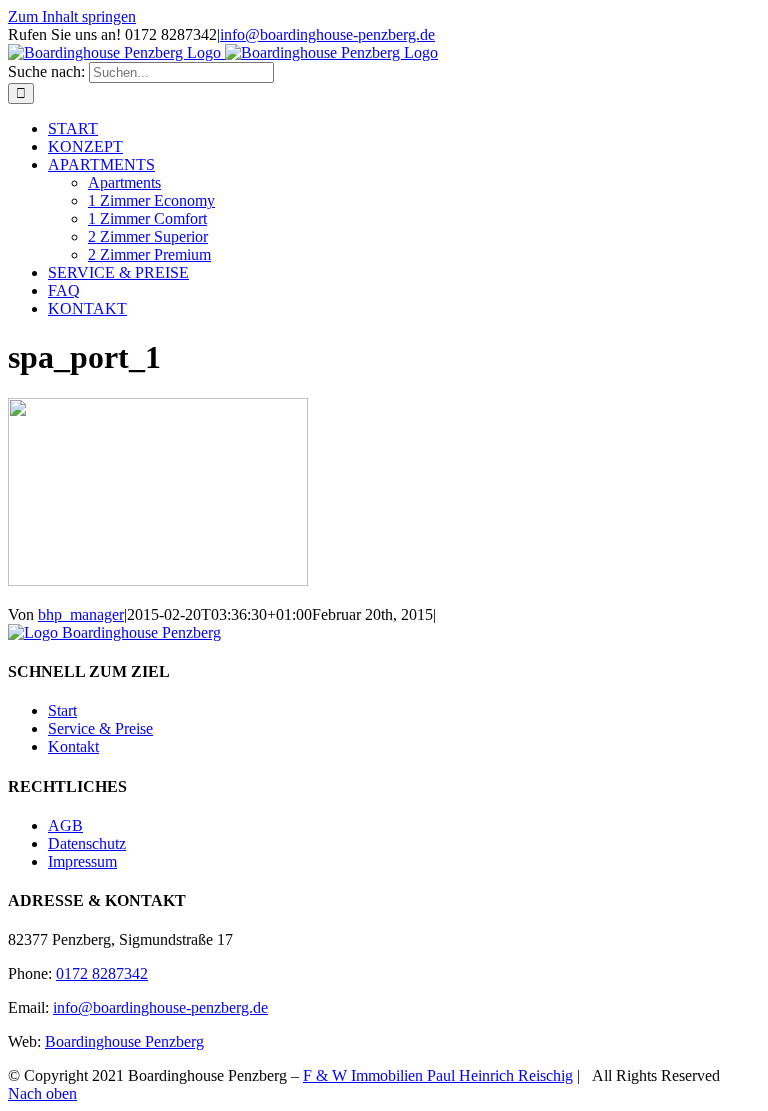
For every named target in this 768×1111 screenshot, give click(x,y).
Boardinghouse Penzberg (124, 1041)
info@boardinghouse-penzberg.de (327, 34)
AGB (65, 825)
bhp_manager (81, 614)
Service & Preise (100, 728)
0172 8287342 (102, 973)
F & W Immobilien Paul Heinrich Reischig (438, 1075)
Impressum (82, 861)
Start (62, 710)
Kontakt (73, 746)
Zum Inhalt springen (72, 16)
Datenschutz (87, 843)
